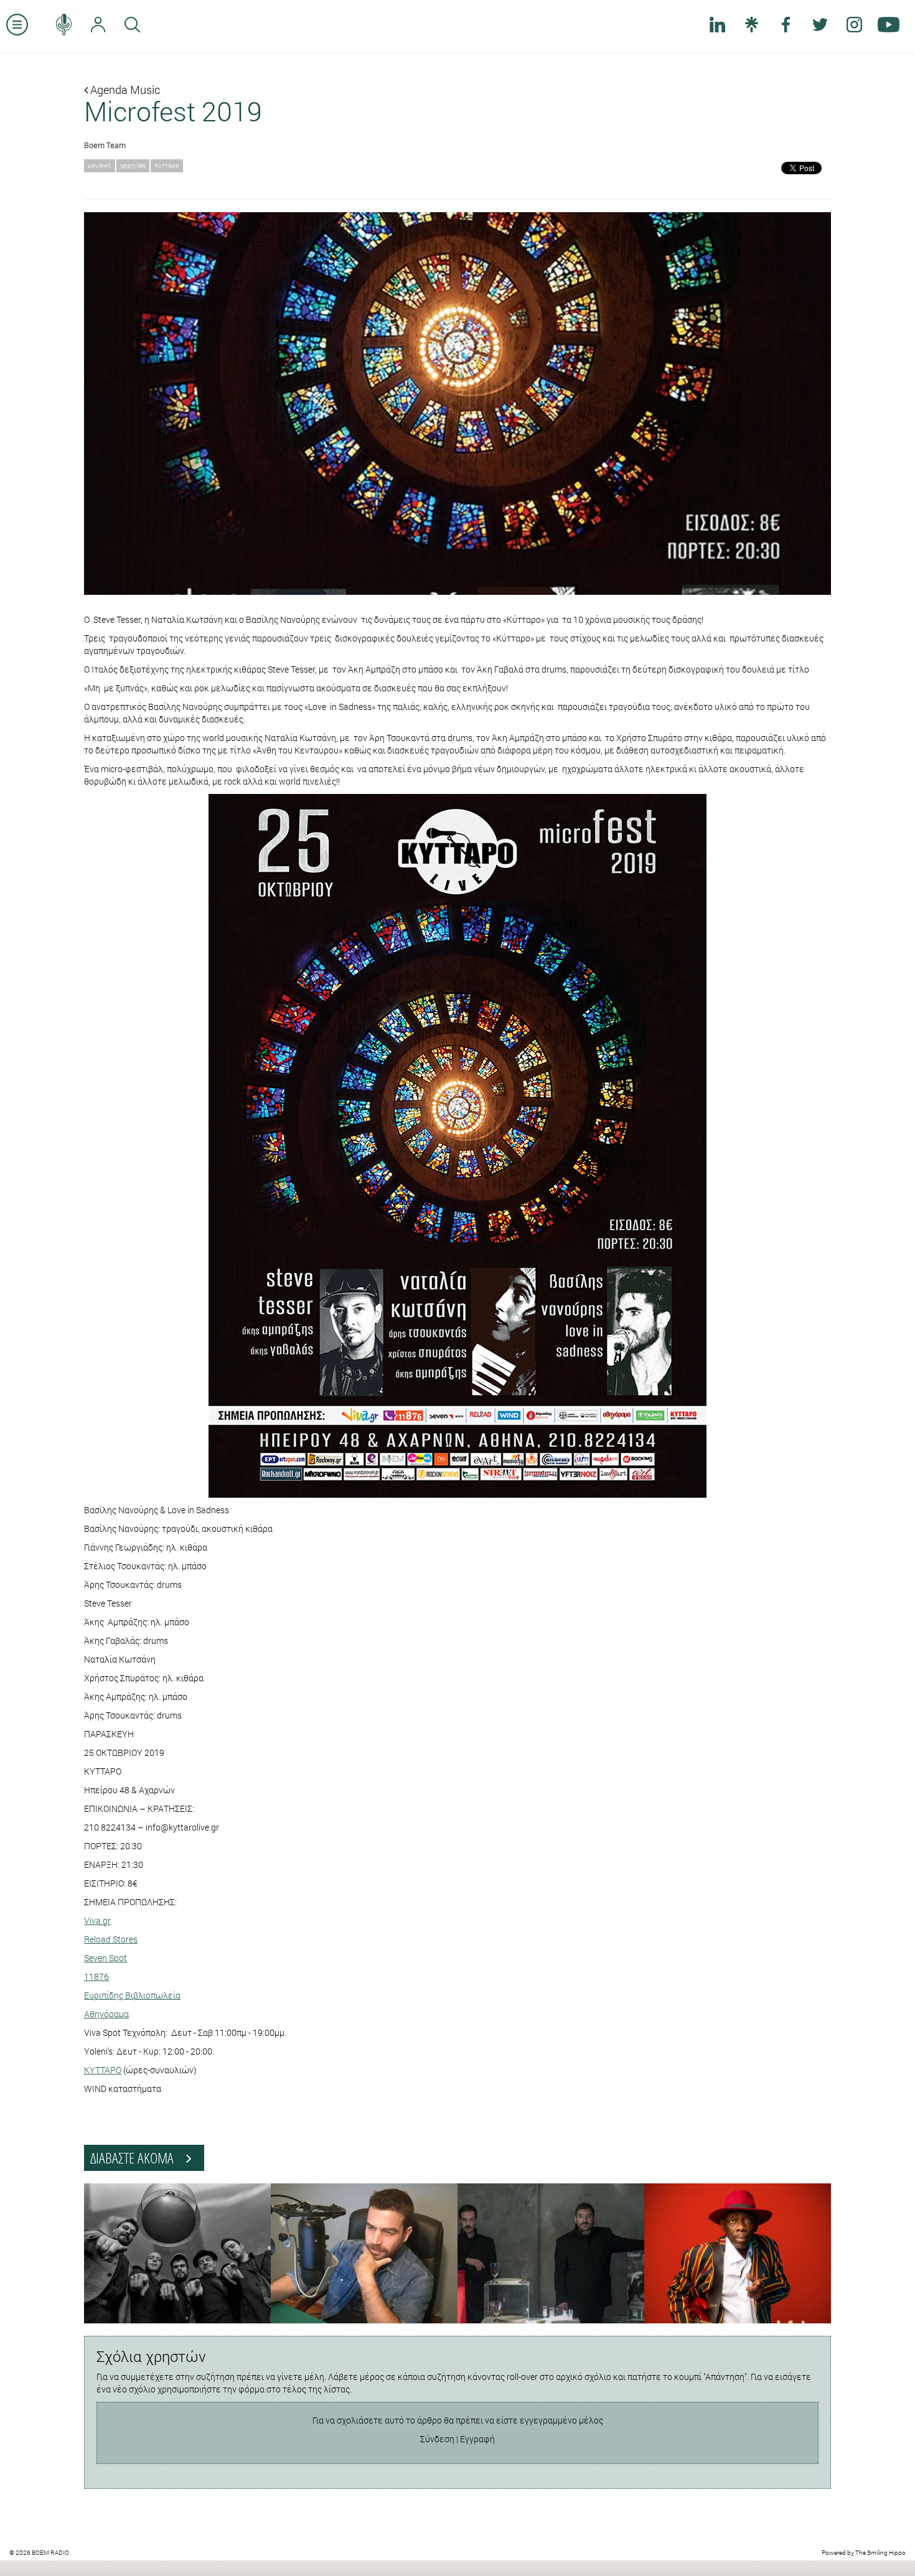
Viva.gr (97, 1920)
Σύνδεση (437, 2439)
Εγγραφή (477, 2439)
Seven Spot (106, 1958)
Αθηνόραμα (106, 2014)
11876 (96, 1976)
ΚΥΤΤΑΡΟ (103, 2070)
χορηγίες (133, 165)
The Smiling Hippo (880, 2553)
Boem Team (105, 145)
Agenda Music (124, 90)
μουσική (100, 165)
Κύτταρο (167, 165)
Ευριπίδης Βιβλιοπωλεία (132, 1995)
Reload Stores (111, 1939)
